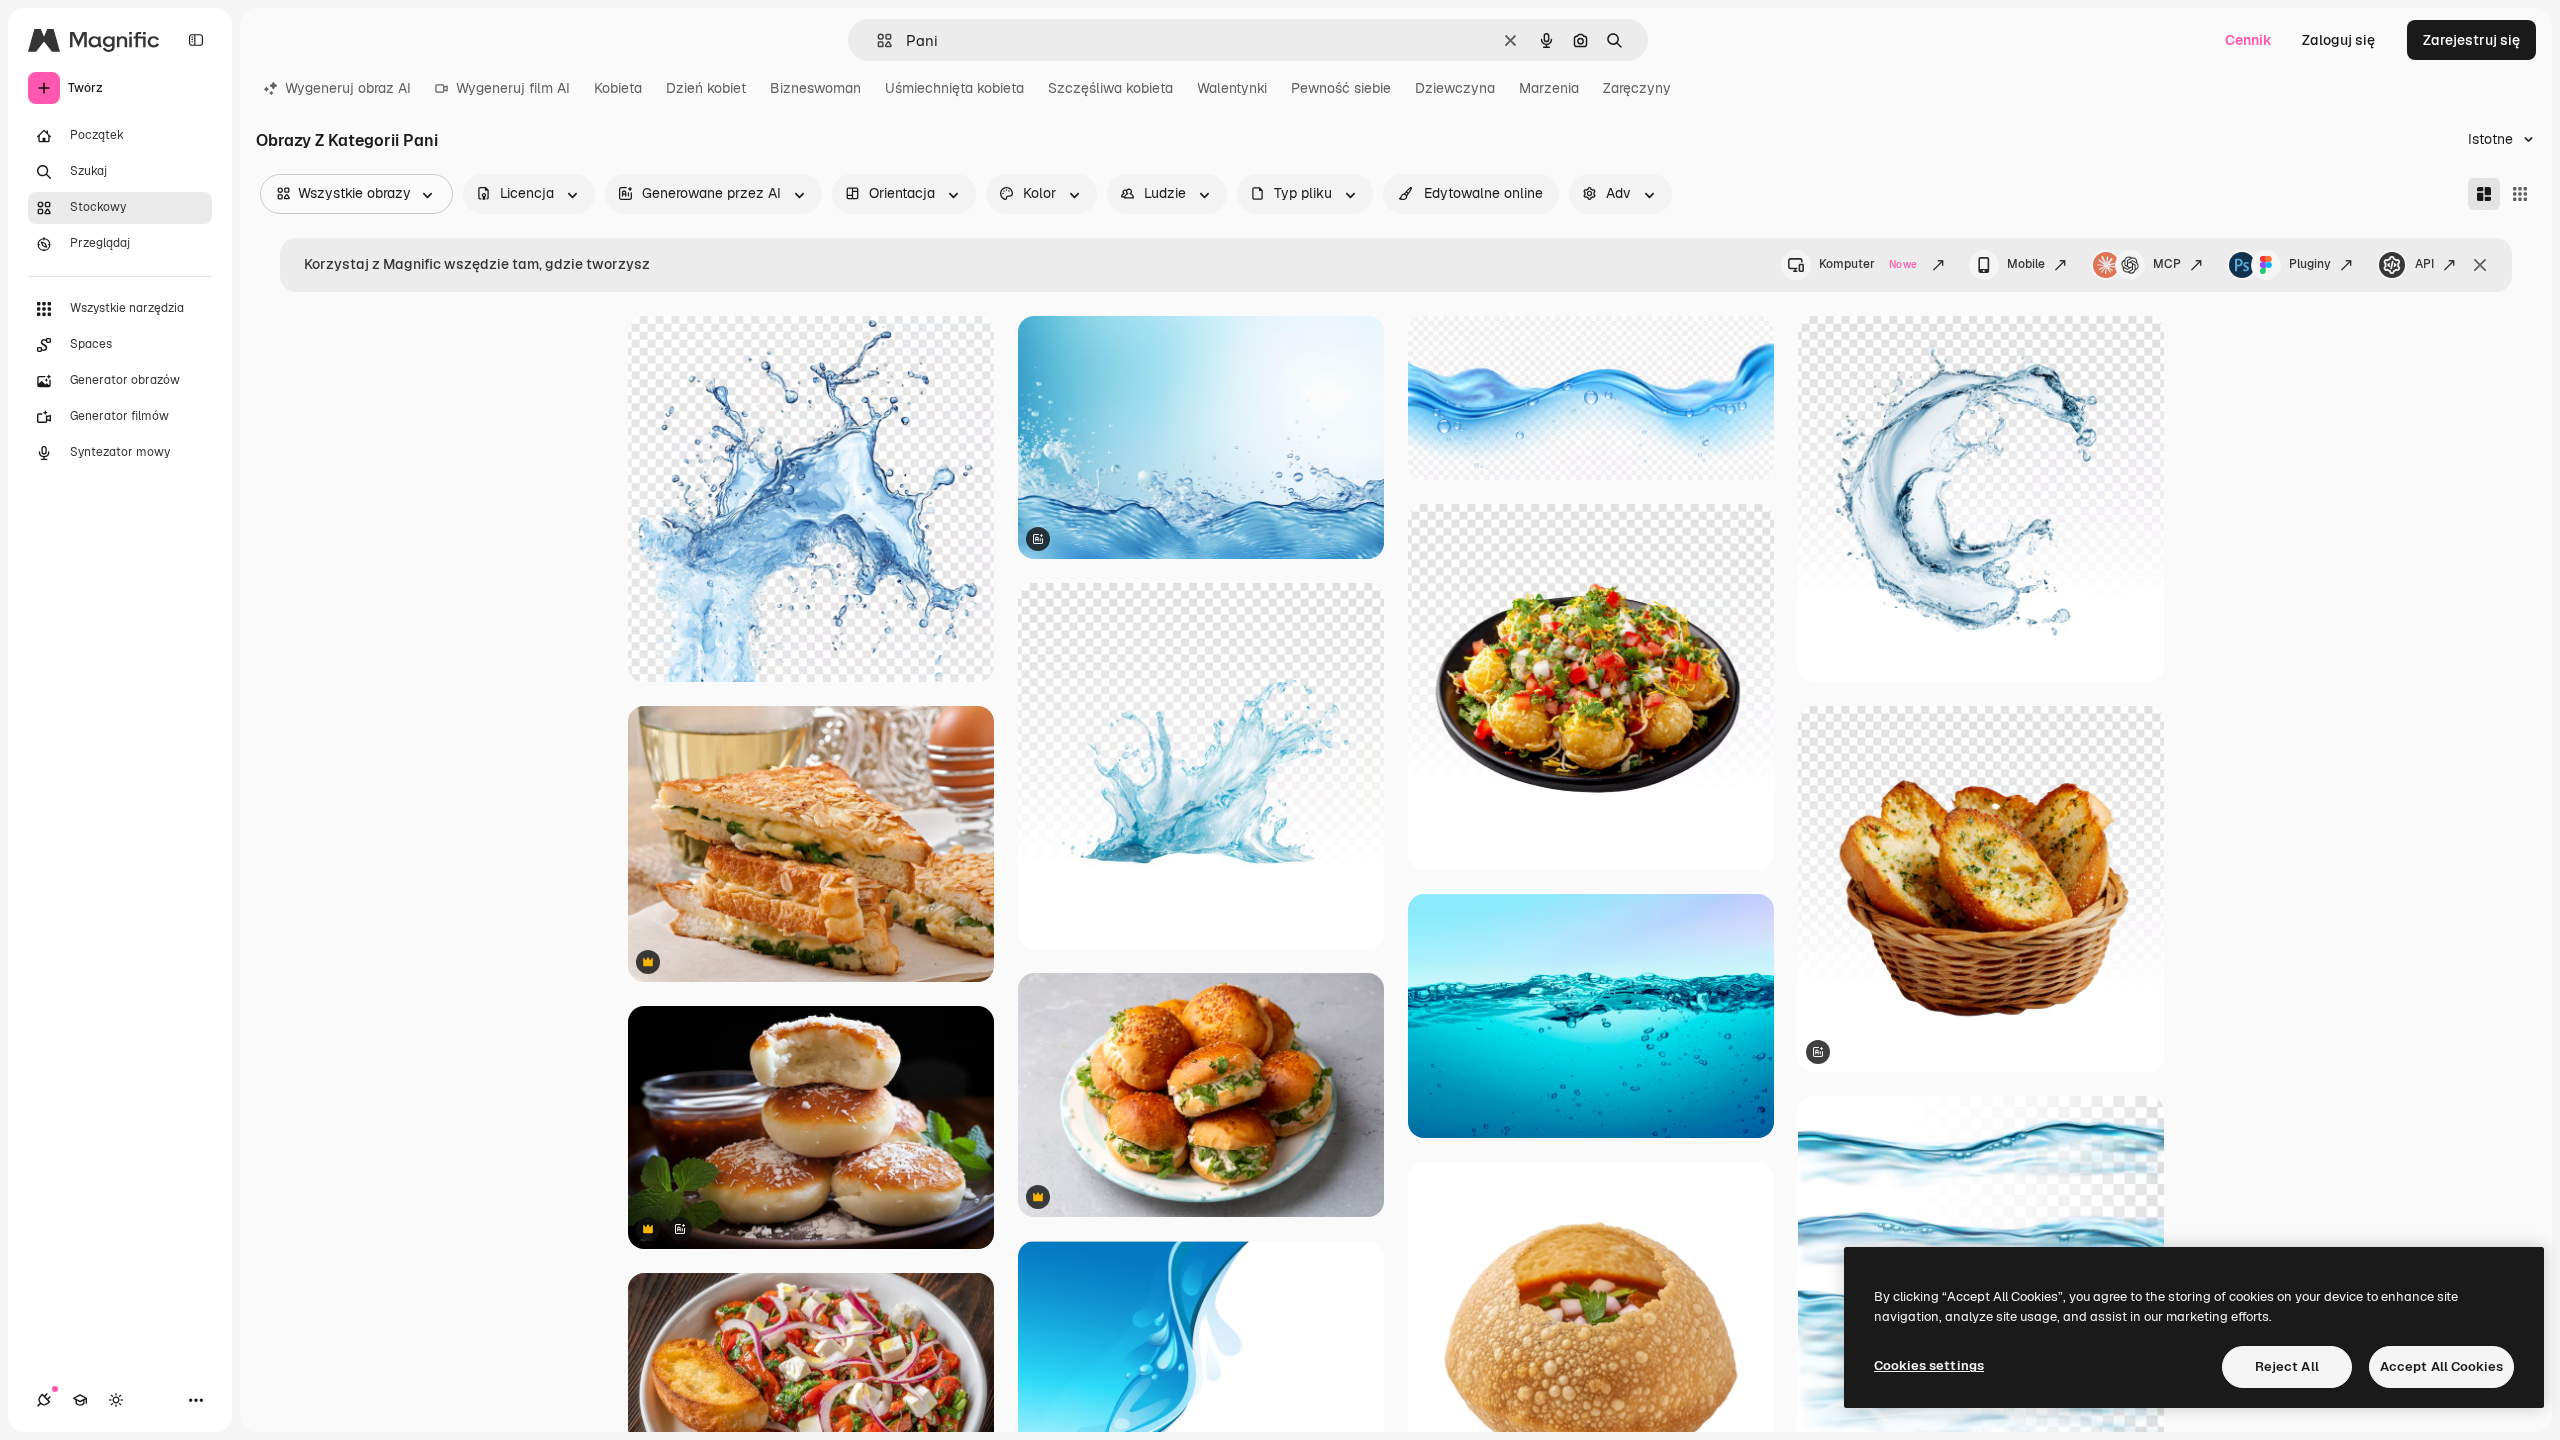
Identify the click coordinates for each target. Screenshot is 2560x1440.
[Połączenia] (44, 1400)
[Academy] (80, 1400)
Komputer (1868, 264)
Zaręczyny (1637, 88)
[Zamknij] (2480, 265)
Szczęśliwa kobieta (1110, 88)
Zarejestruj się (2471, 40)
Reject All (2287, 1366)
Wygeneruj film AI (513, 88)
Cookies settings (1929, 1365)
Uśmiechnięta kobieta (954, 88)
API (2424, 264)
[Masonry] (2484, 194)
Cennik (2248, 40)
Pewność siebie (1341, 88)
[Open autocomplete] (876, 40)
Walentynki (1232, 88)
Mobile (2026, 264)
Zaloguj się (2338, 40)
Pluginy (2310, 264)
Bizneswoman (815, 88)
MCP (2167, 264)
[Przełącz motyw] (116, 1400)
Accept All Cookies (2441, 1366)
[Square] (2520, 194)
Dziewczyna (1455, 88)
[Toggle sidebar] (196, 40)
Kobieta (618, 88)
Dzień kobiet (706, 88)
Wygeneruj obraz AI (348, 88)
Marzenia (1549, 88)
